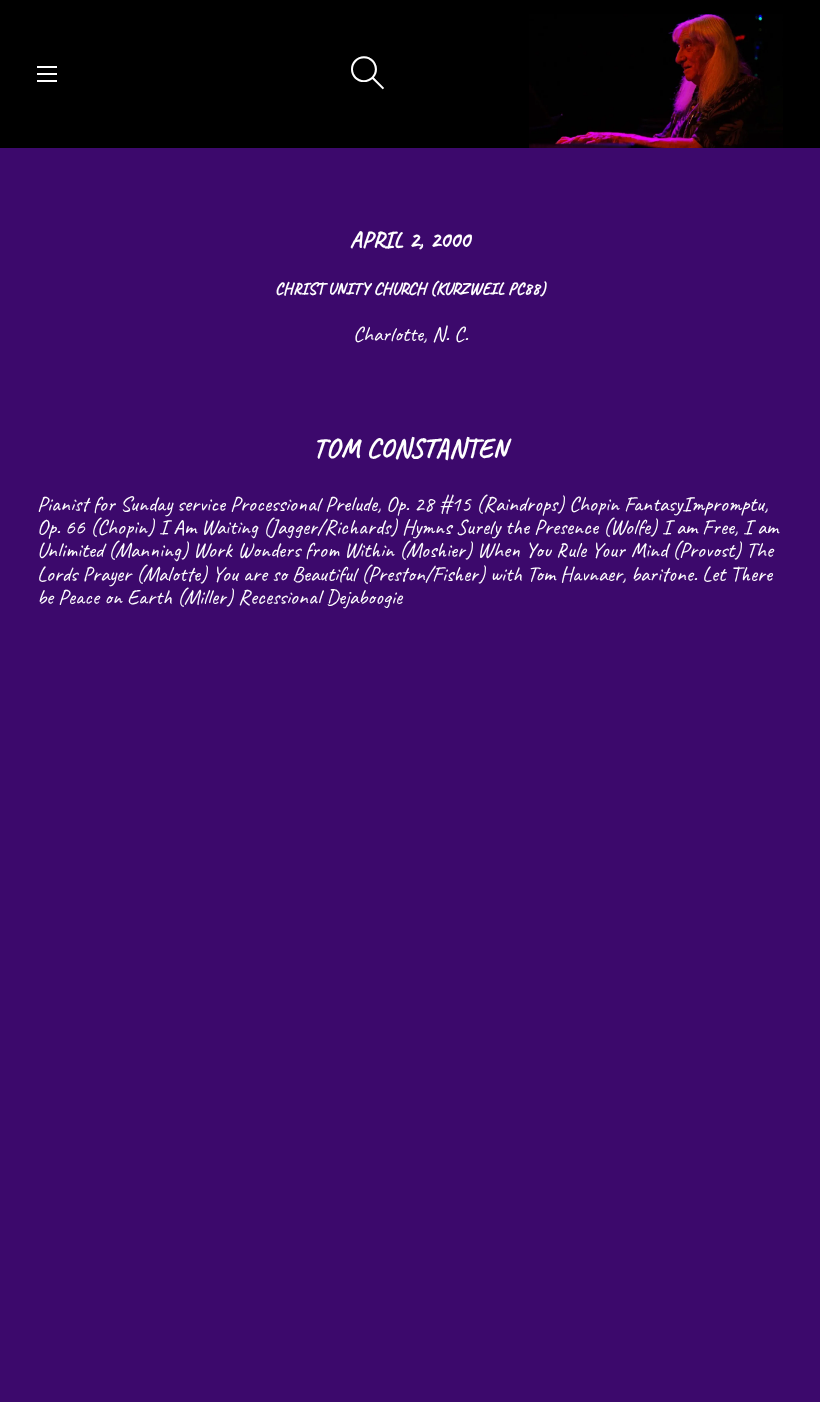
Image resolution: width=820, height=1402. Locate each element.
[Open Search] (368, 74)
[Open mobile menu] (47, 74)
